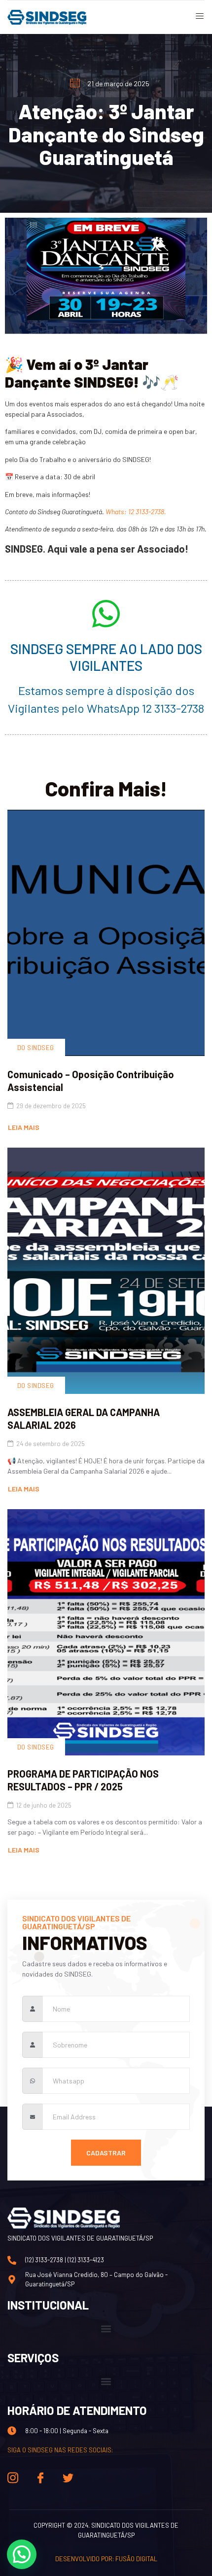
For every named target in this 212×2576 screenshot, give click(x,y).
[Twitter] (68, 2478)
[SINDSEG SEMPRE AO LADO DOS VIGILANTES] (106, 614)
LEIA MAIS (24, 1127)
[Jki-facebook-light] (40, 2478)
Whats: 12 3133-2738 (135, 512)
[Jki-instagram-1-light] (13, 2478)
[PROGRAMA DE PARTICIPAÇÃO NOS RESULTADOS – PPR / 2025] (106, 1632)
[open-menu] (196, 17)
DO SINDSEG (36, 1048)
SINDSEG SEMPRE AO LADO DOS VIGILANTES (106, 657)
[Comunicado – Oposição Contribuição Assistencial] (106, 933)
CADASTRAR (106, 2153)
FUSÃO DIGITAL (136, 2559)
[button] (106, 2329)
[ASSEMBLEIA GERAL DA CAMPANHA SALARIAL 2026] (106, 1271)
